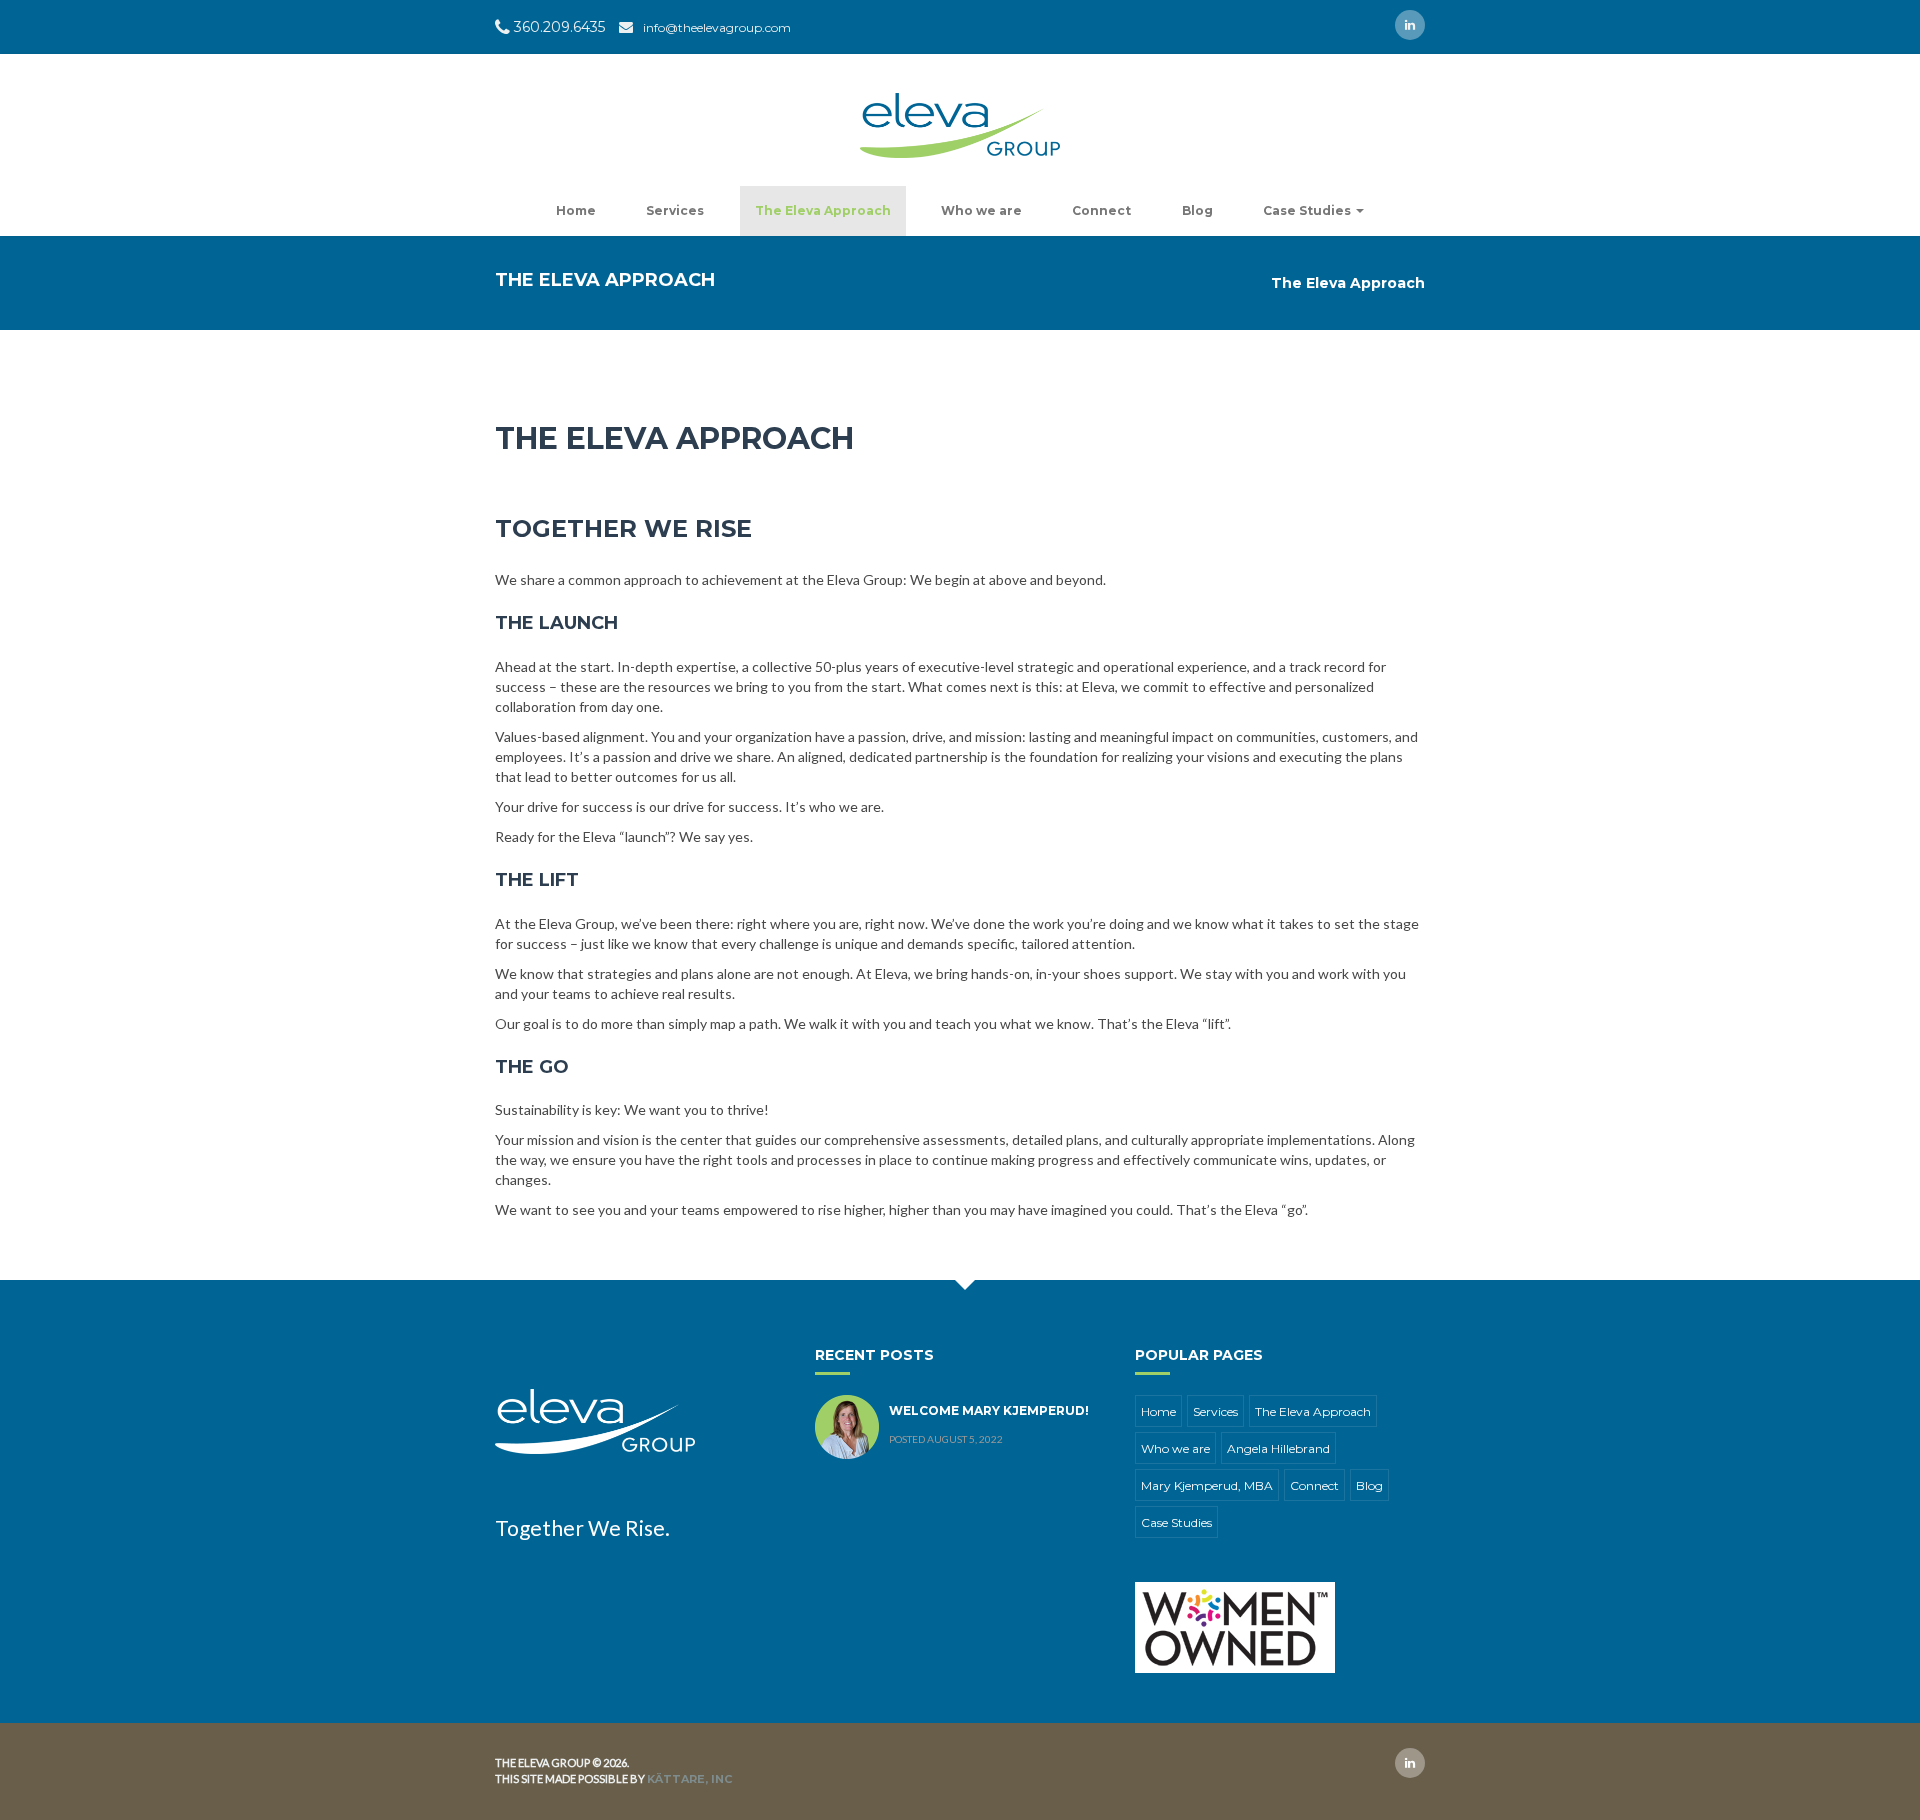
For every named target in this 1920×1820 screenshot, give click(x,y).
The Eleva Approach (823, 210)
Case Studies (1308, 210)
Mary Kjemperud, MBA (1207, 1485)
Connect (1101, 210)
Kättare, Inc (689, 1779)
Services (675, 210)
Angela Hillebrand (1278, 1448)
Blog (1197, 210)
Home (576, 210)
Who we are (981, 210)
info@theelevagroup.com (717, 27)
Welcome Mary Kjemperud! (989, 1410)
